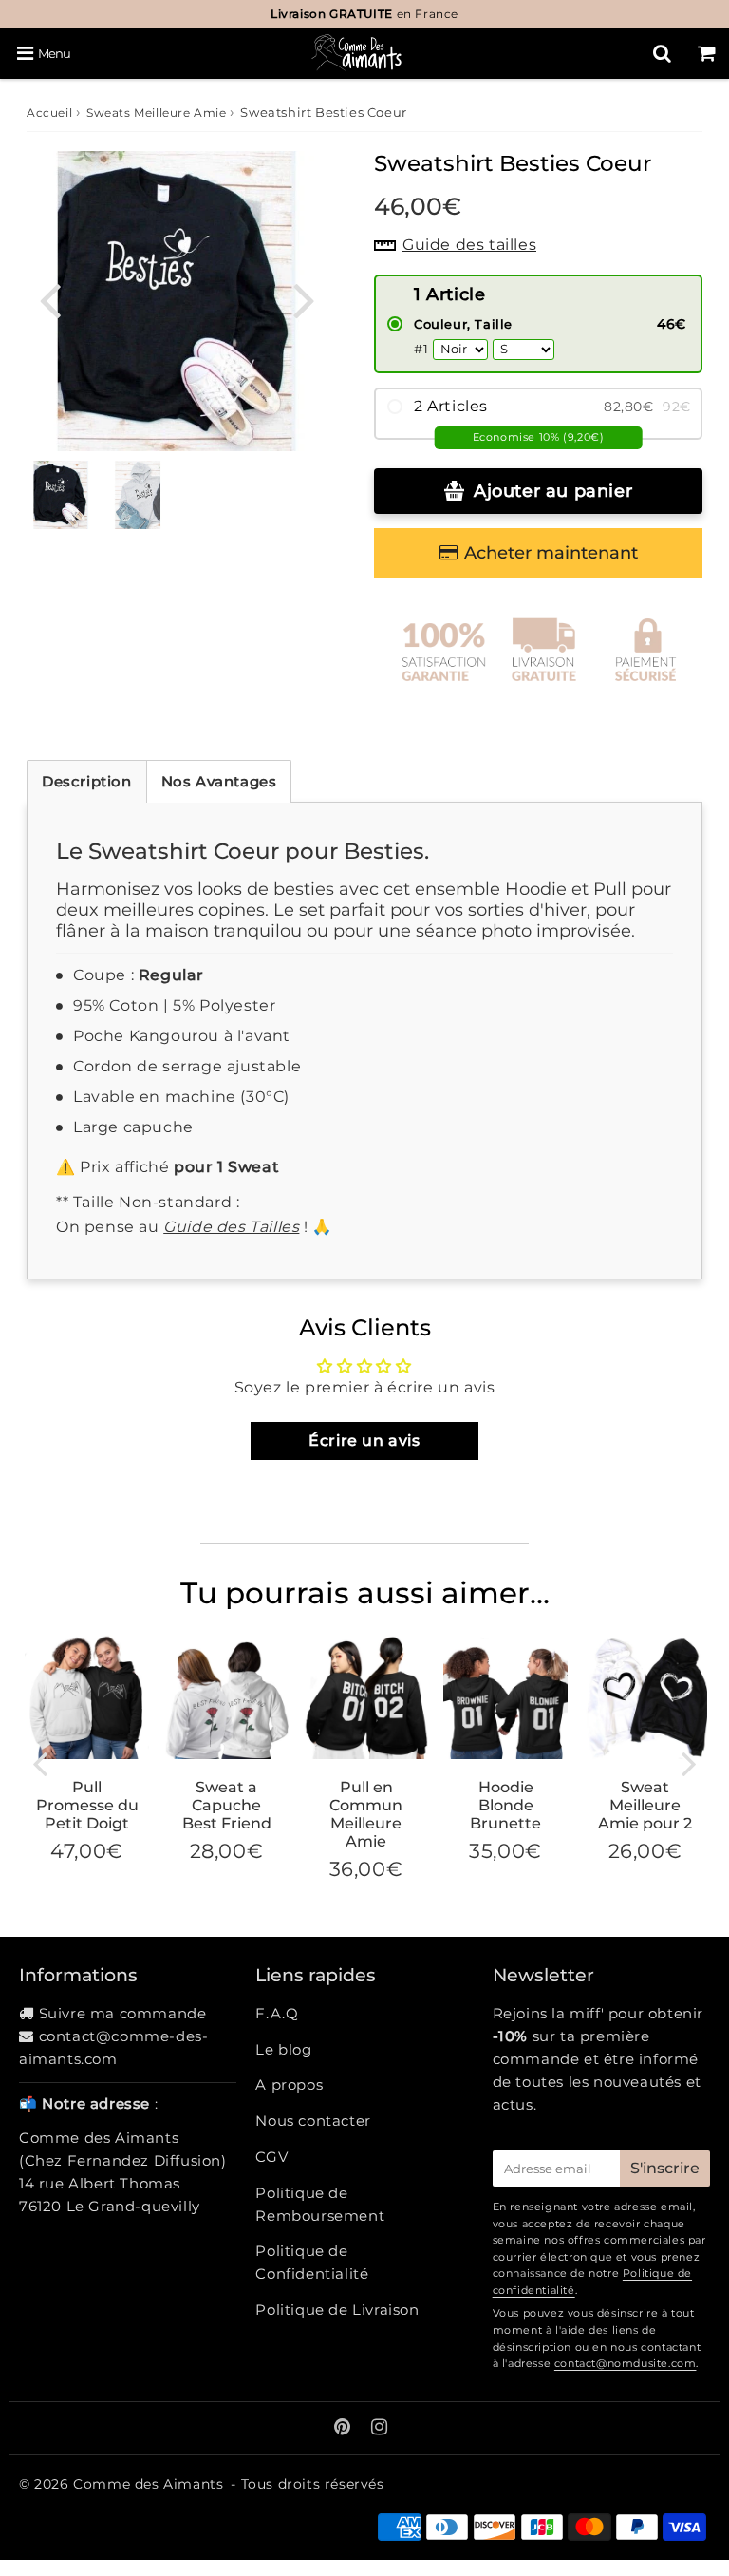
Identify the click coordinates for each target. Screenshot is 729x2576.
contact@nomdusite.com (626, 2363)
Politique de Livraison (337, 2310)
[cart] (707, 53)
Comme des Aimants (148, 2484)
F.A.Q (277, 2013)
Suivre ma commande (123, 2013)
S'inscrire (665, 2168)
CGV (271, 2157)
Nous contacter (313, 2121)
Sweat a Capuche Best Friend (227, 1805)
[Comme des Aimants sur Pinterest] (345, 2428)
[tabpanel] (61, 495)
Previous (49, 299)
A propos (289, 2084)
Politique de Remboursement (320, 2204)
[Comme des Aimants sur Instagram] (380, 2428)
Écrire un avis (364, 1440)
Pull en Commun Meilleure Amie (366, 1815)
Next (304, 299)
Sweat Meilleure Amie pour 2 (645, 1805)
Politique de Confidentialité (312, 2262)
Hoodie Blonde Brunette (505, 1805)
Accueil (49, 113)
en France (364, 14)
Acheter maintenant (551, 553)
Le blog (283, 2049)
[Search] (662, 53)
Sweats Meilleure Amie (157, 113)
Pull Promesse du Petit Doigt (87, 1805)
